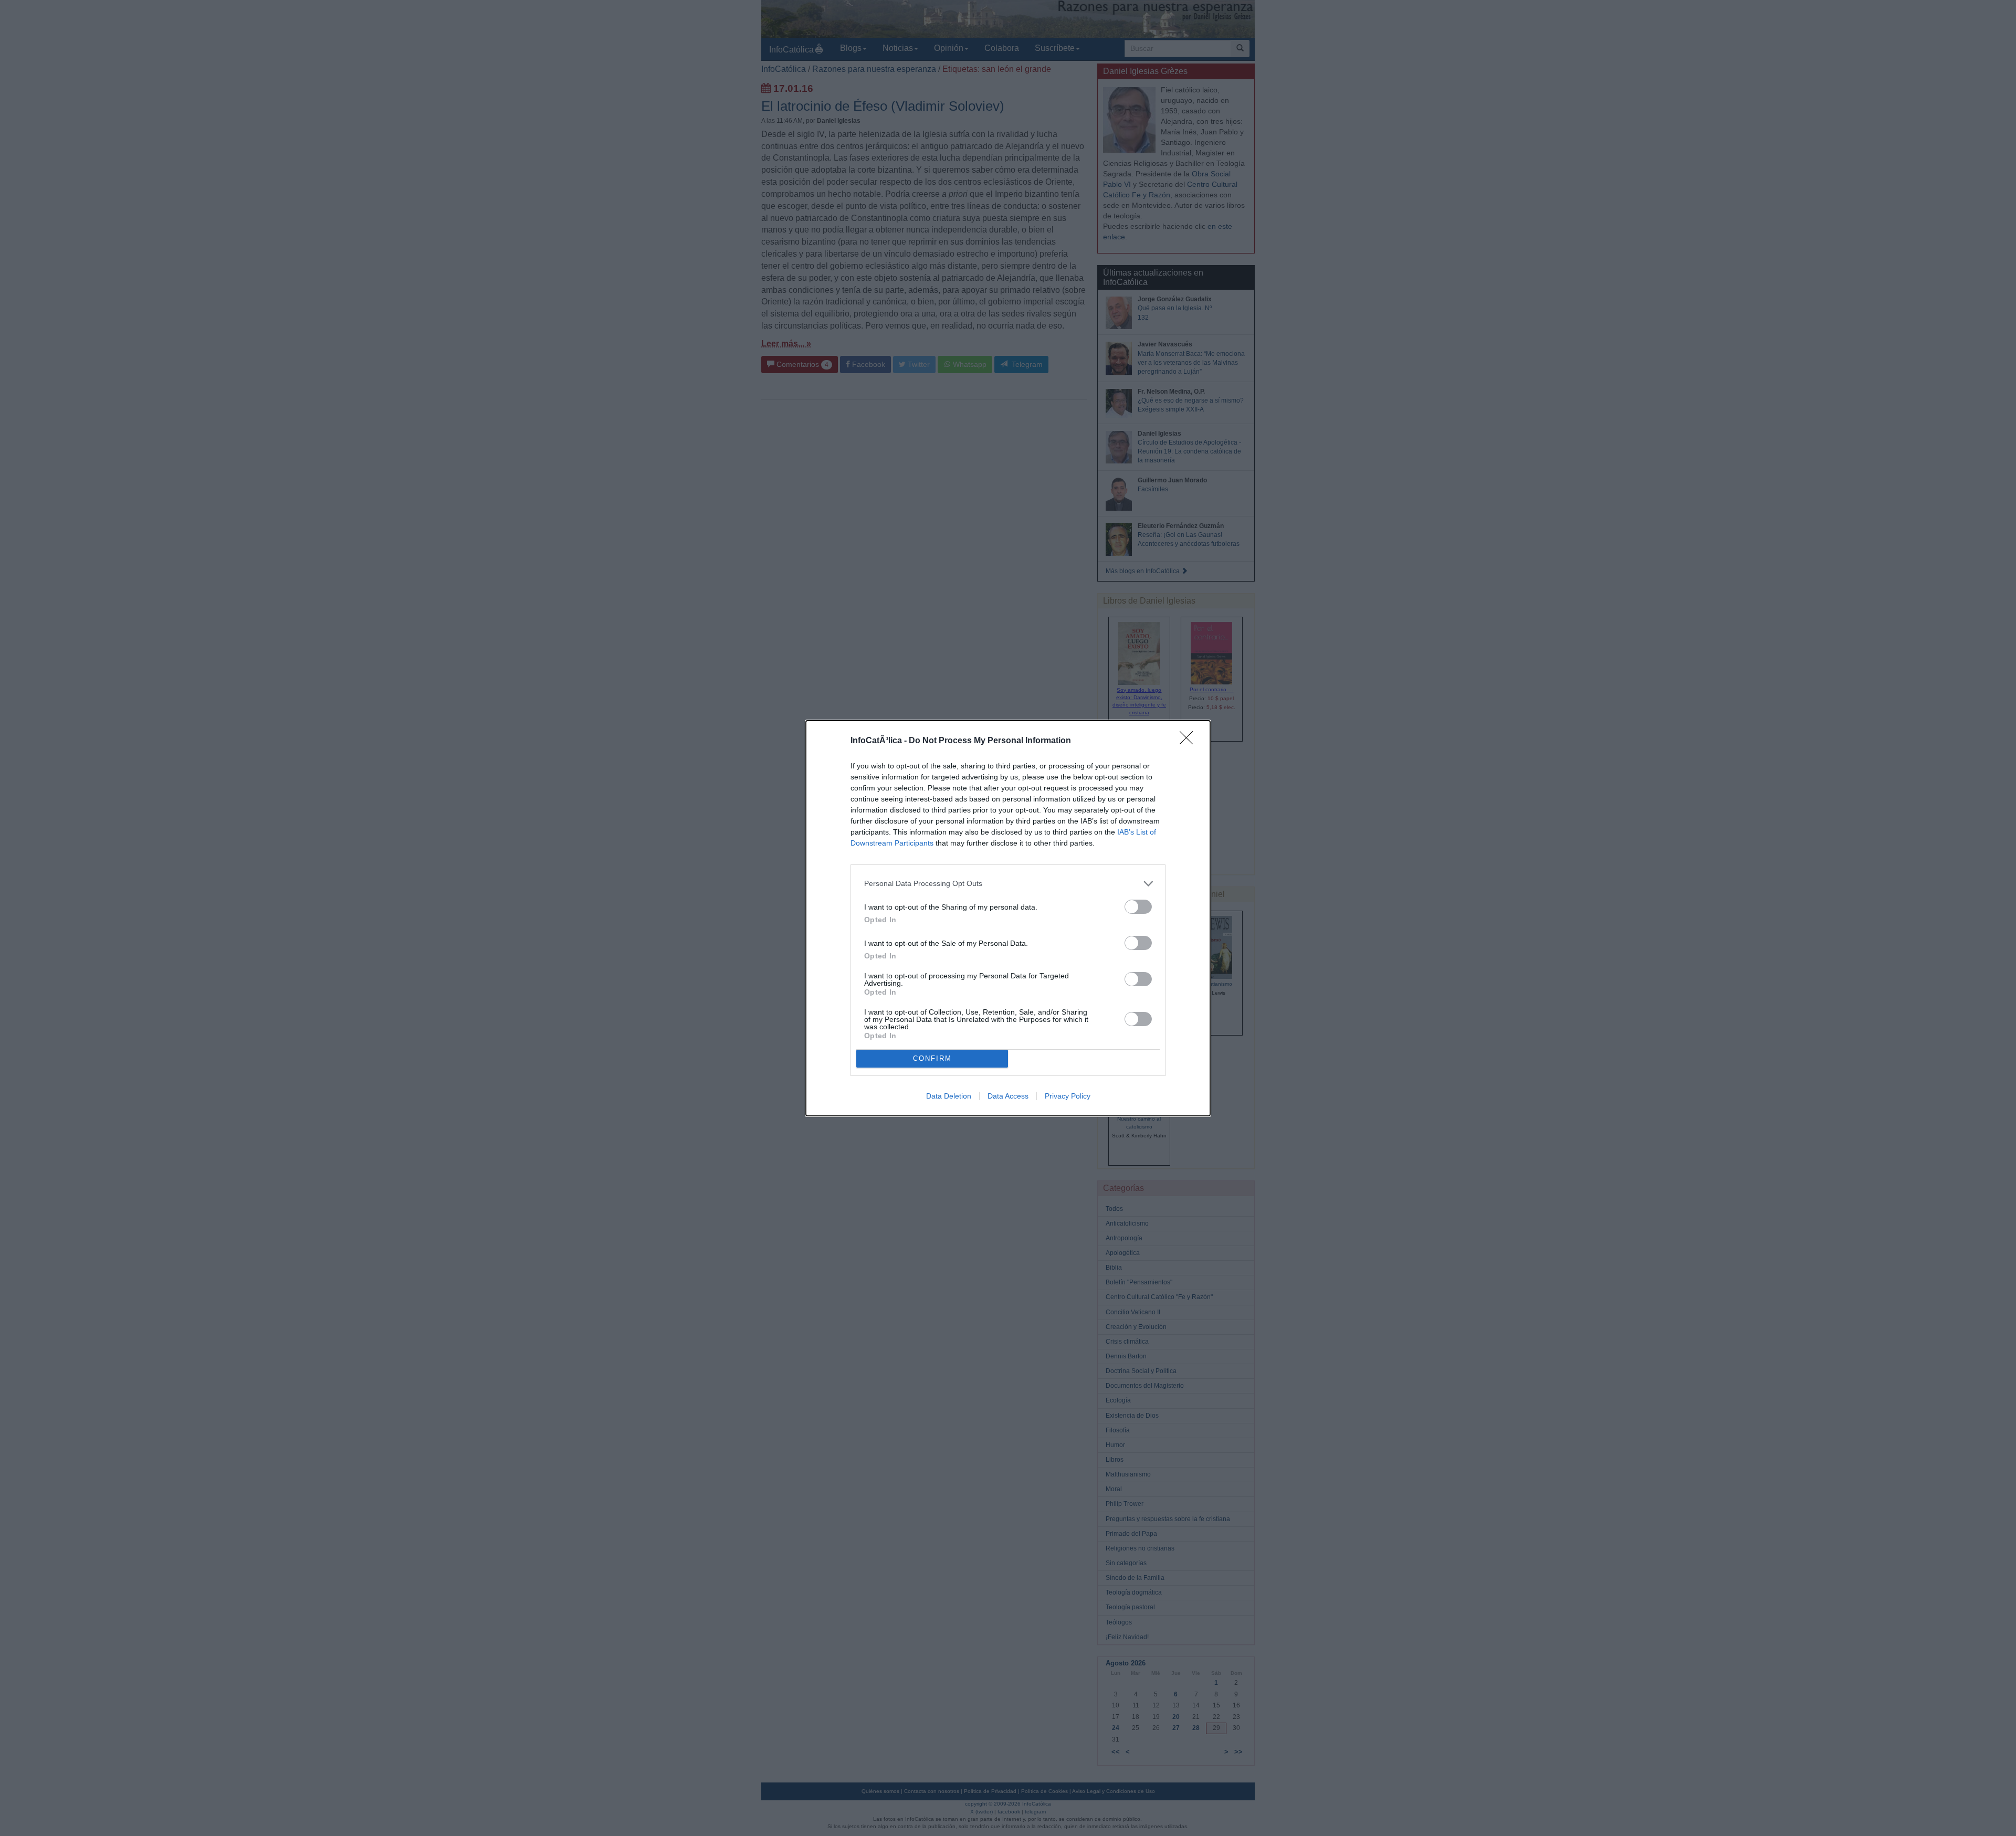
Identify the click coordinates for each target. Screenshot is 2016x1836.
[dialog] (1008, 918)
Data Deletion (949, 1096)
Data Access (1008, 1096)
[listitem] (1008, 884)
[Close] (1190, 741)
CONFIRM (932, 1058)
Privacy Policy (1068, 1096)
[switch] (1138, 907)
